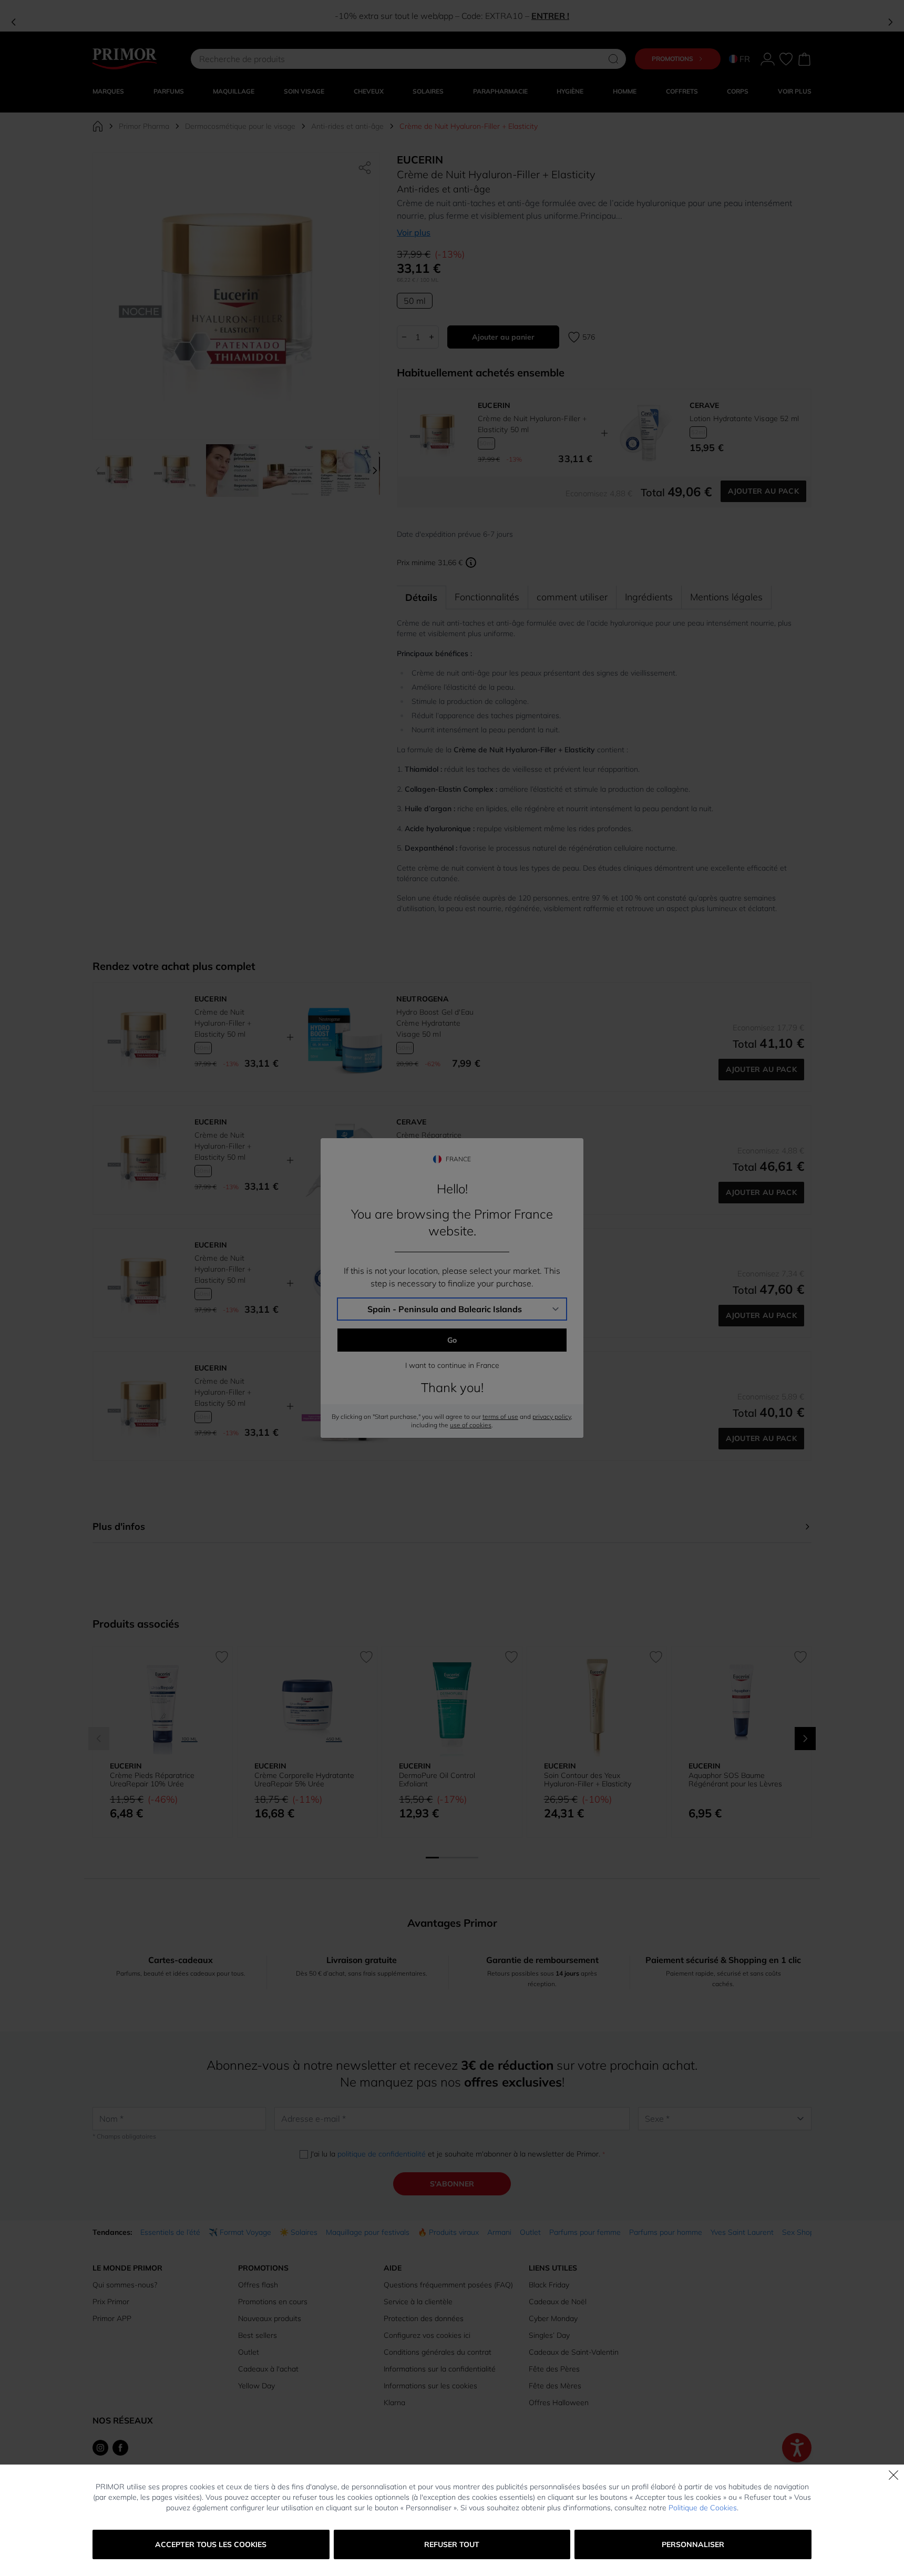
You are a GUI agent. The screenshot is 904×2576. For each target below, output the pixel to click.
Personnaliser (693, 2544)
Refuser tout (452, 2544)
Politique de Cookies (703, 2508)
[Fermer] (893, 2475)
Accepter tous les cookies (211, 2544)
